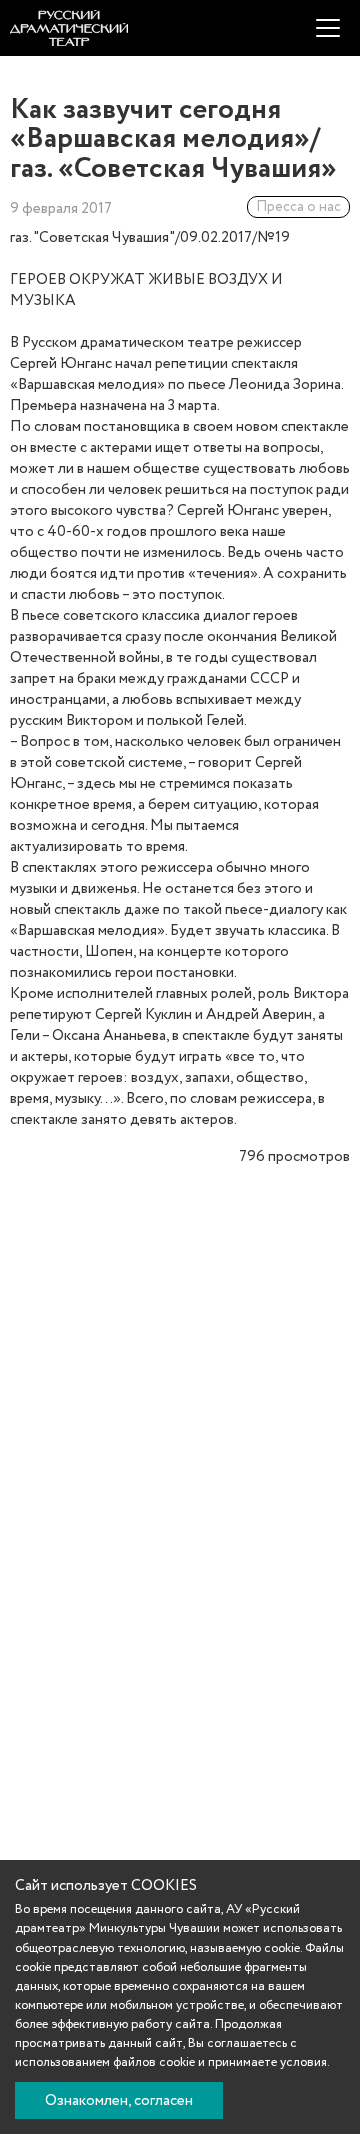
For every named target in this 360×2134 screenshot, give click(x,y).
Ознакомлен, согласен (119, 2101)
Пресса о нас (298, 207)
